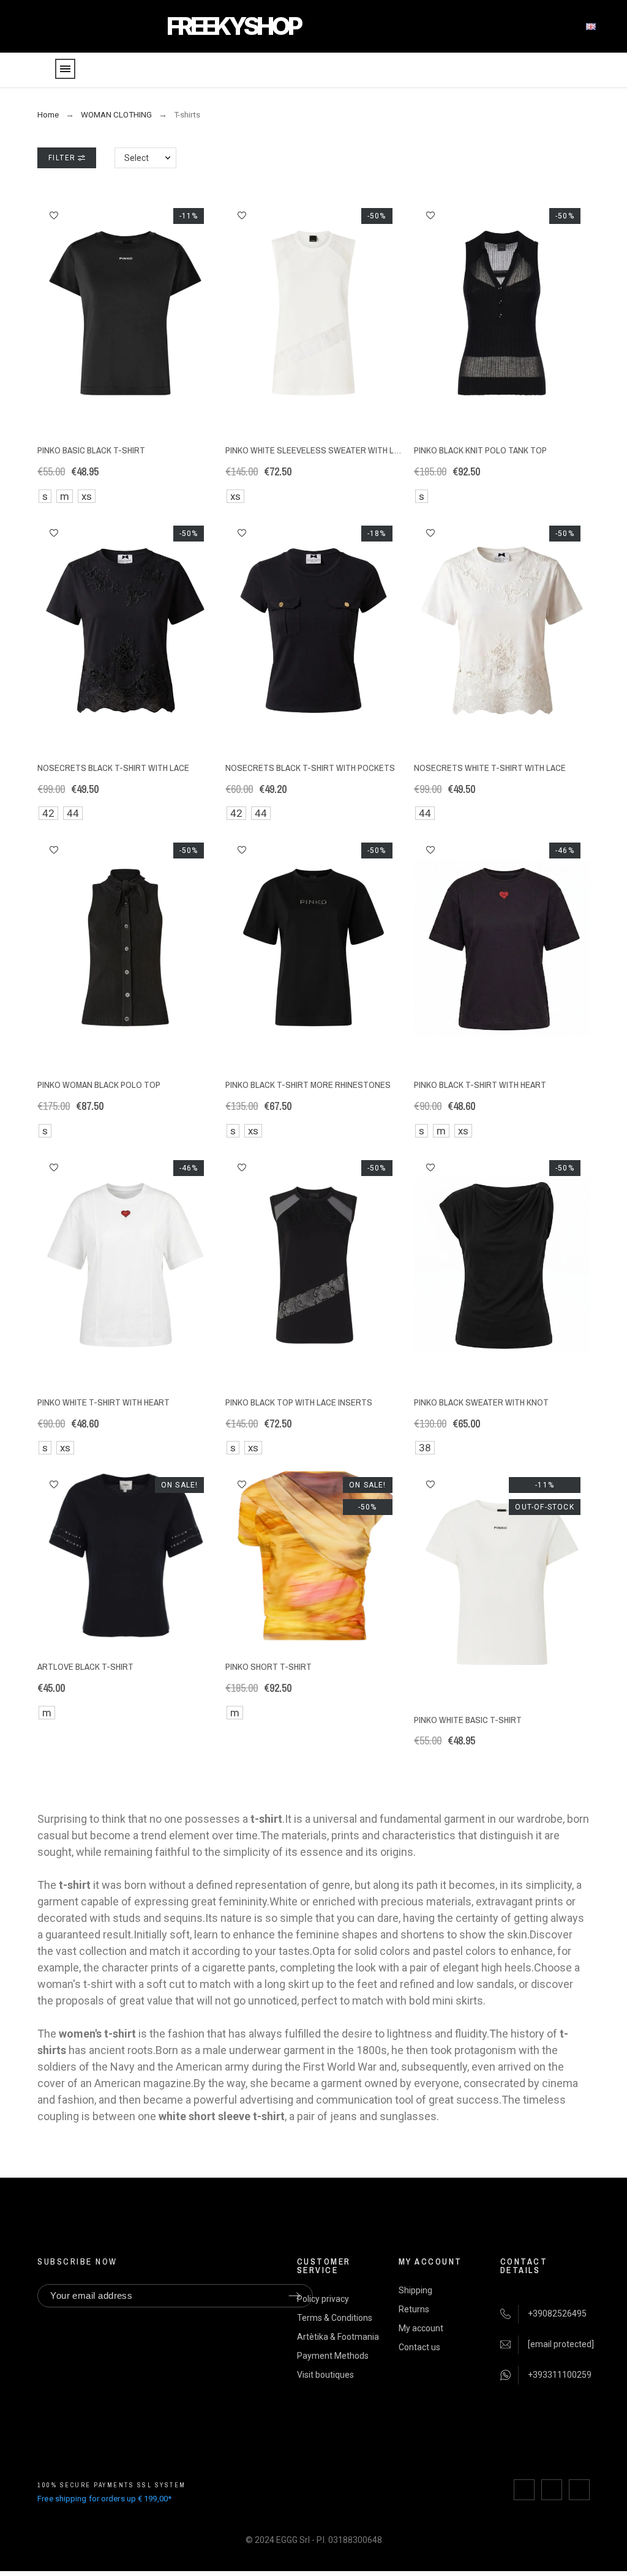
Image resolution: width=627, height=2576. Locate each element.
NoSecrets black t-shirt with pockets (310, 768)
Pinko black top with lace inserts (299, 1402)
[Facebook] (524, 2490)
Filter (63, 158)
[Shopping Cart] (609, 71)
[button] (54, 215)
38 (425, 1448)
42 (48, 813)
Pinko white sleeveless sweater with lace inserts (335, 450)
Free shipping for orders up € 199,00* (104, 2499)
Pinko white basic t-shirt (468, 1720)
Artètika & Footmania (338, 2337)
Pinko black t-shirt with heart (480, 1085)
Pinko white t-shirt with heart (103, 1402)
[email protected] (561, 2344)
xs (87, 496)
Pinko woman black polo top (99, 1085)
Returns (414, 2309)
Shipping (415, 2290)
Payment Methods (333, 2356)
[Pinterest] (579, 2490)
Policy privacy (323, 2299)
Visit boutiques (325, 2375)
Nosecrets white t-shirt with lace (490, 768)
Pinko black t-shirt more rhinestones (308, 1085)
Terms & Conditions (335, 2318)
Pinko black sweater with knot (481, 1402)
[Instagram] (552, 2490)
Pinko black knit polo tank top (480, 450)
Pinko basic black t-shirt (91, 450)
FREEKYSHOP (233, 26)
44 (73, 813)
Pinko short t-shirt (268, 1666)
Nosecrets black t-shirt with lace (113, 768)
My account (421, 2328)
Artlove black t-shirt (85, 1666)
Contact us (419, 2347)
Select (137, 158)
